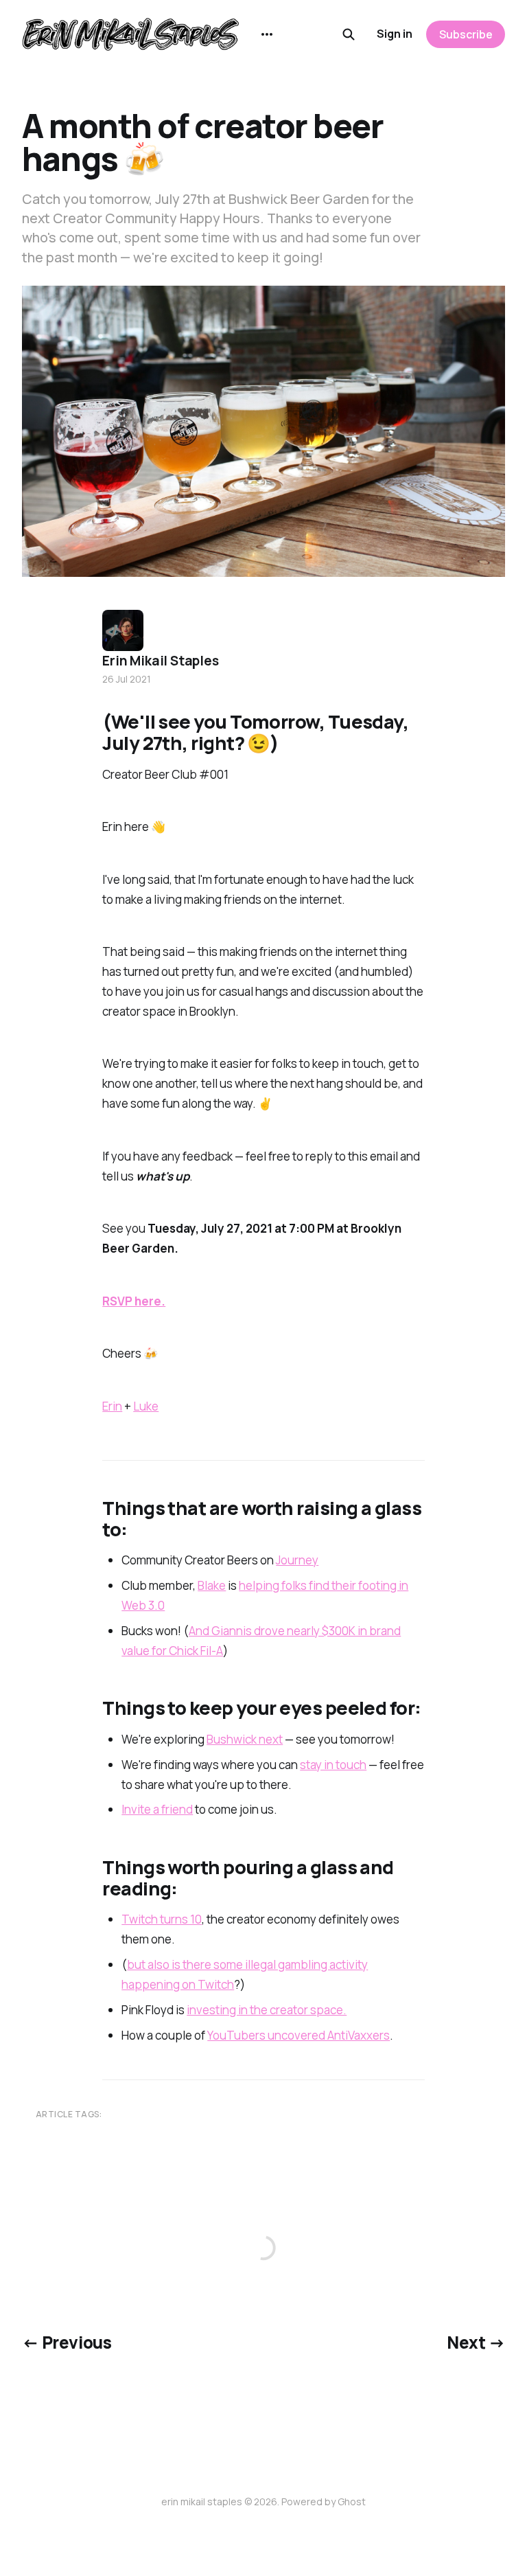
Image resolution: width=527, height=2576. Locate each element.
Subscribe (466, 34)
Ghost (352, 2501)
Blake (212, 1585)
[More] (267, 34)
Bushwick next (245, 1739)
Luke (146, 1406)
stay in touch (333, 1765)
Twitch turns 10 (162, 1919)
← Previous (67, 2342)
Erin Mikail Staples (160, 661)
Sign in (395, 34)
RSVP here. (134, 1301)
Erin (112, 1406)
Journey (297, 1560)
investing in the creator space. (267, 2010)
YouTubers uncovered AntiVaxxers (298, 2035)
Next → (476, 2342)
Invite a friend (157, 1809)
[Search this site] (349, 34)
